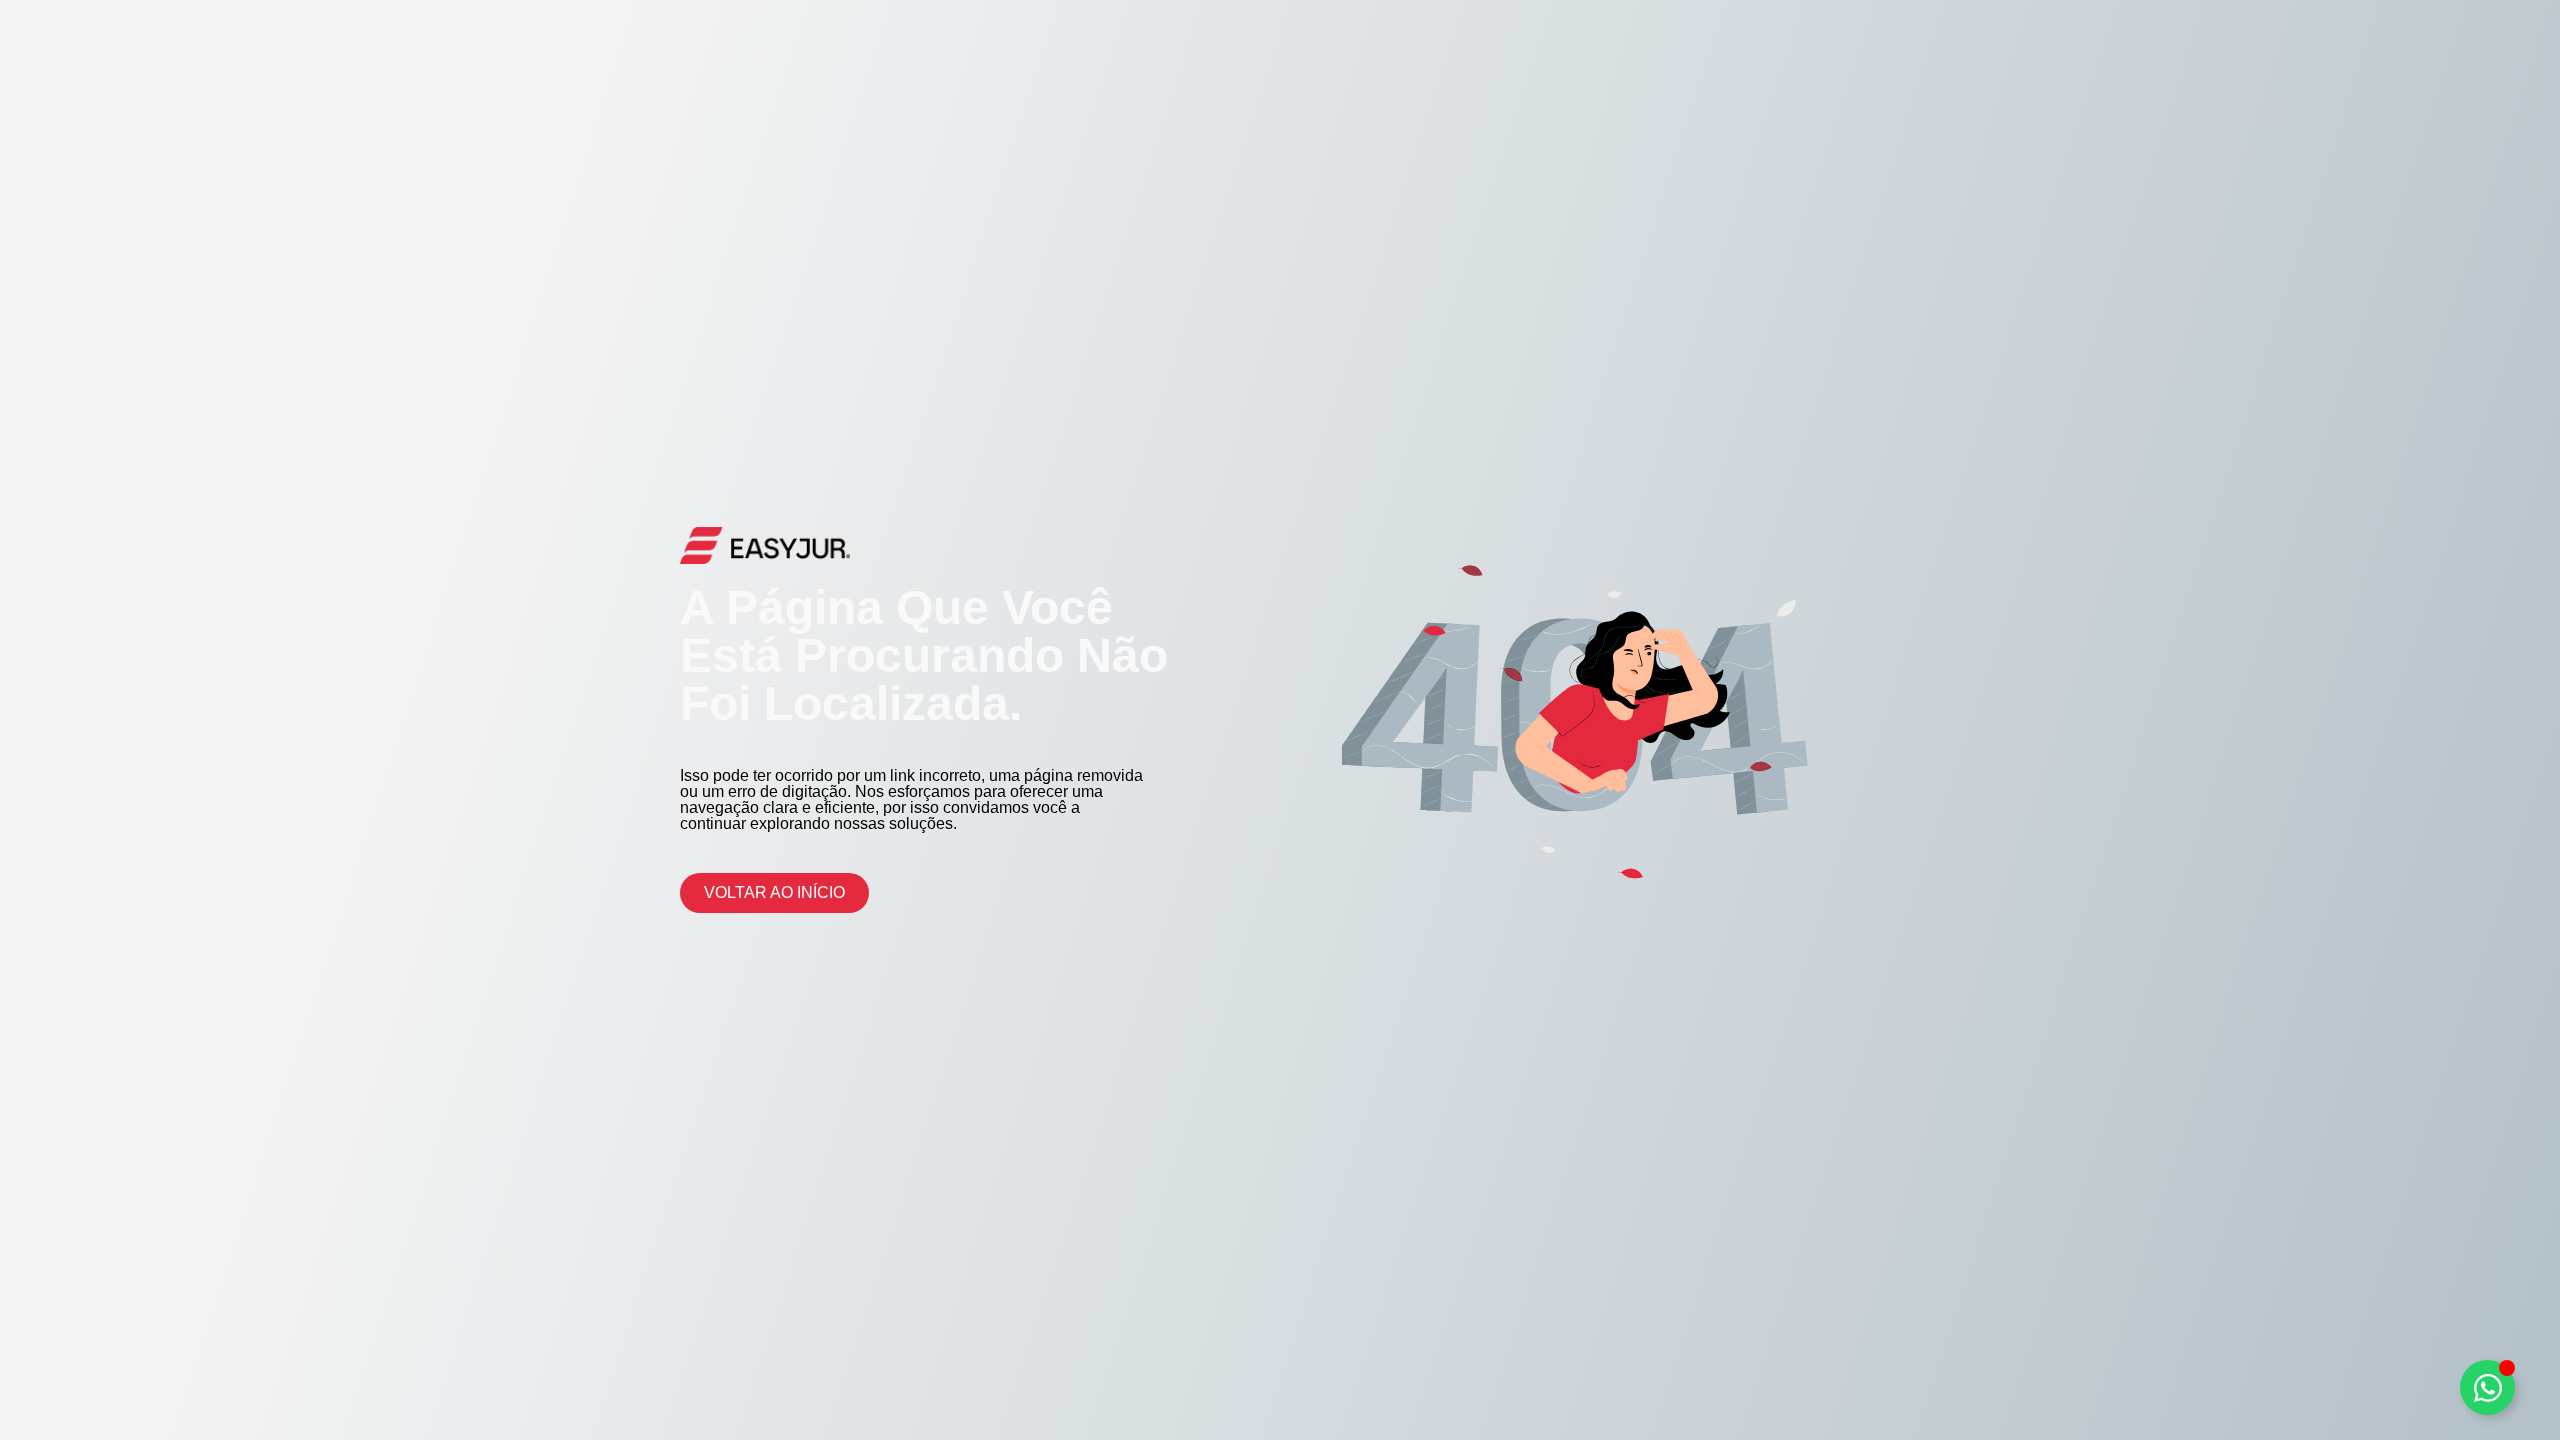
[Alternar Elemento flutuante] (2487, 1387)
